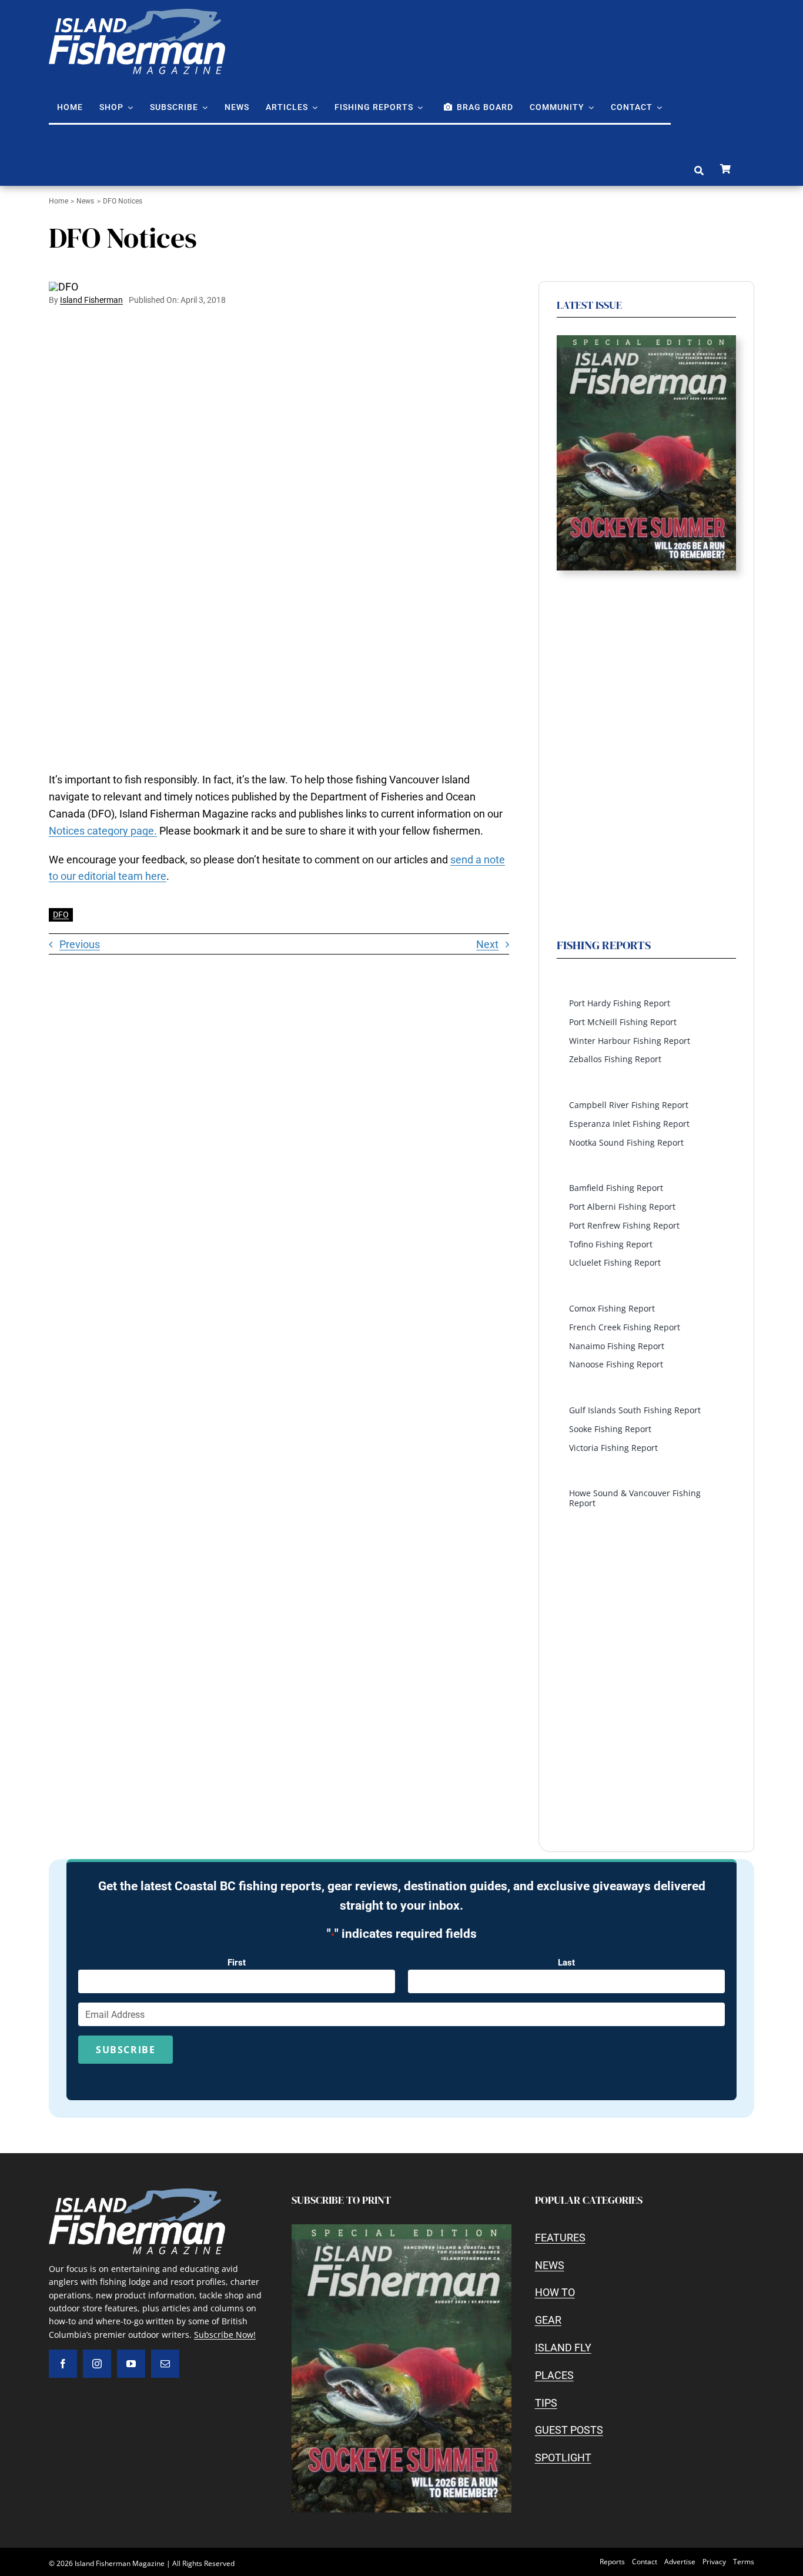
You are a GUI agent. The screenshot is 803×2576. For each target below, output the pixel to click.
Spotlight (563, 2457)
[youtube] (131, 2364)
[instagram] (97, 2364)
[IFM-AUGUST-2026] (646, 340)
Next (487, 944)
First (237, 1963)
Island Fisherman (91, 300)
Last (566, 1963)
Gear (548, 2320)
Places (554, 2375)
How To (555, 2292)
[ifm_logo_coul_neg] (137, 14)
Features (560, 2238)
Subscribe (126, 2050)
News (550, 2265)
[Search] (699, 171)
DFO (61, 915)
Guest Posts (569, 2430)
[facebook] (63, 2364)
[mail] (165, 2364)
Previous (80, 944)
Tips (546, 2403)
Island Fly (563, 2348)
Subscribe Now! (225, 2335)
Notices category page (101, 831)
